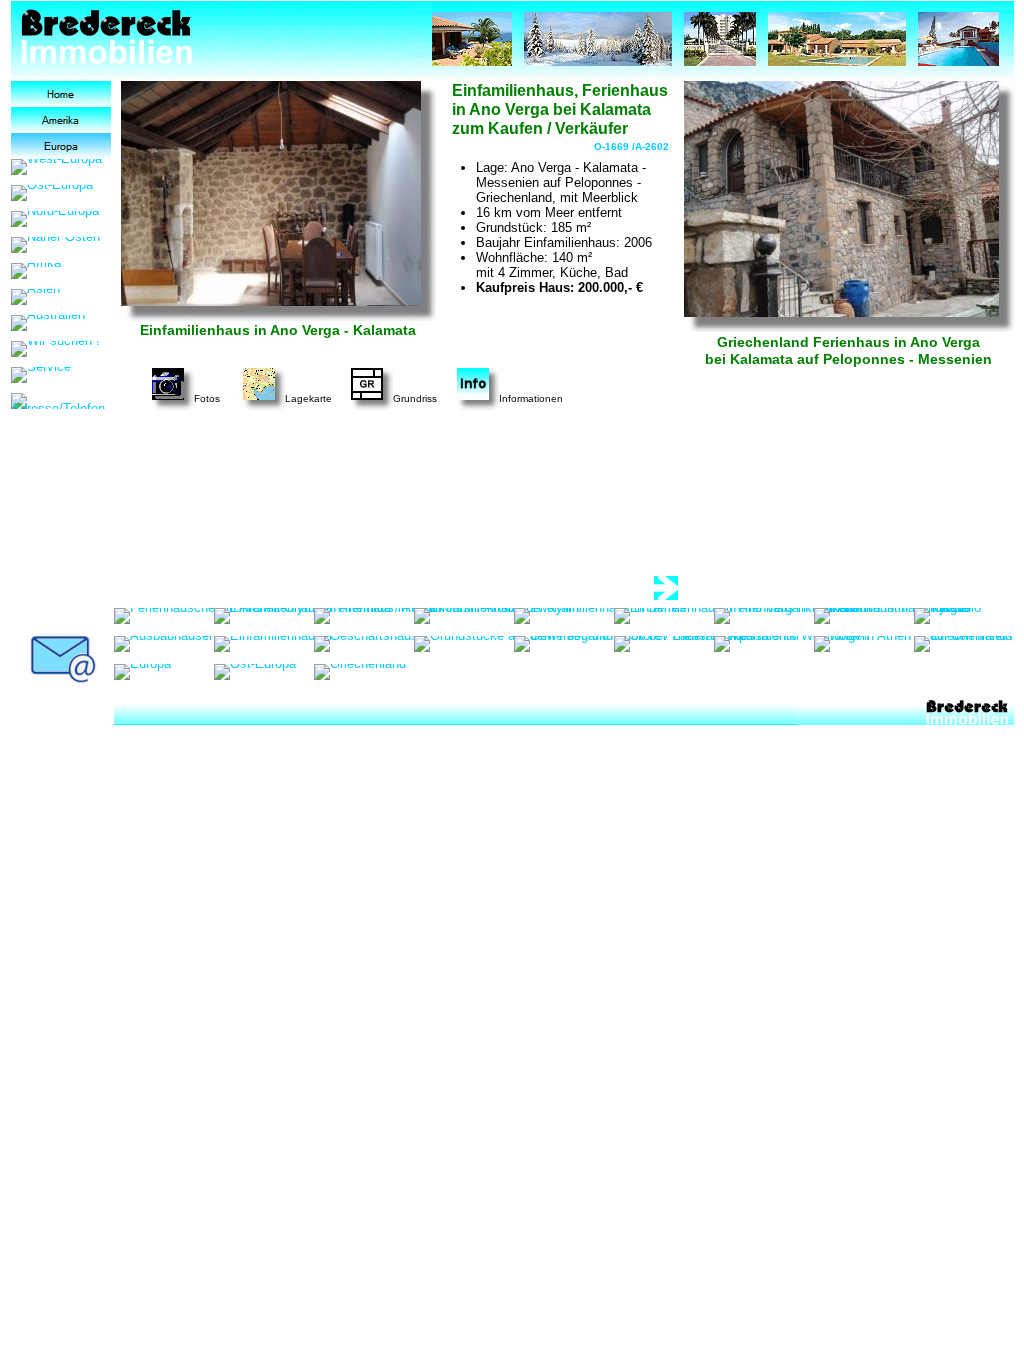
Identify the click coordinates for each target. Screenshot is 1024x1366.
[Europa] (61, 146)
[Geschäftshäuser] (371, 644)
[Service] (41, 375)
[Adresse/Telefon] (61, 401)
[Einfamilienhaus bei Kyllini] (498, 616)
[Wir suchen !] (55, 349)
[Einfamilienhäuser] (273, 644)
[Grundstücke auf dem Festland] (511, 644)
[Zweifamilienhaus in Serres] (600, 616)
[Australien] (48, 323)
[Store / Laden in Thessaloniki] (706, 644)
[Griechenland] (360, 672)
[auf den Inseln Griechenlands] (964, 644)
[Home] (61, 94)
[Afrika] (36, 271)
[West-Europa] (56, 167)
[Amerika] (61, 120)
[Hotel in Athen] (862, 644)
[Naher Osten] (55, 245)
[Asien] (35, 297)
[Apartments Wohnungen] (791, 644)
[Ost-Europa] (52, 193)
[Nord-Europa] (55, 219)
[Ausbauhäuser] (163, 644)
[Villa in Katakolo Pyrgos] (964, 616)
